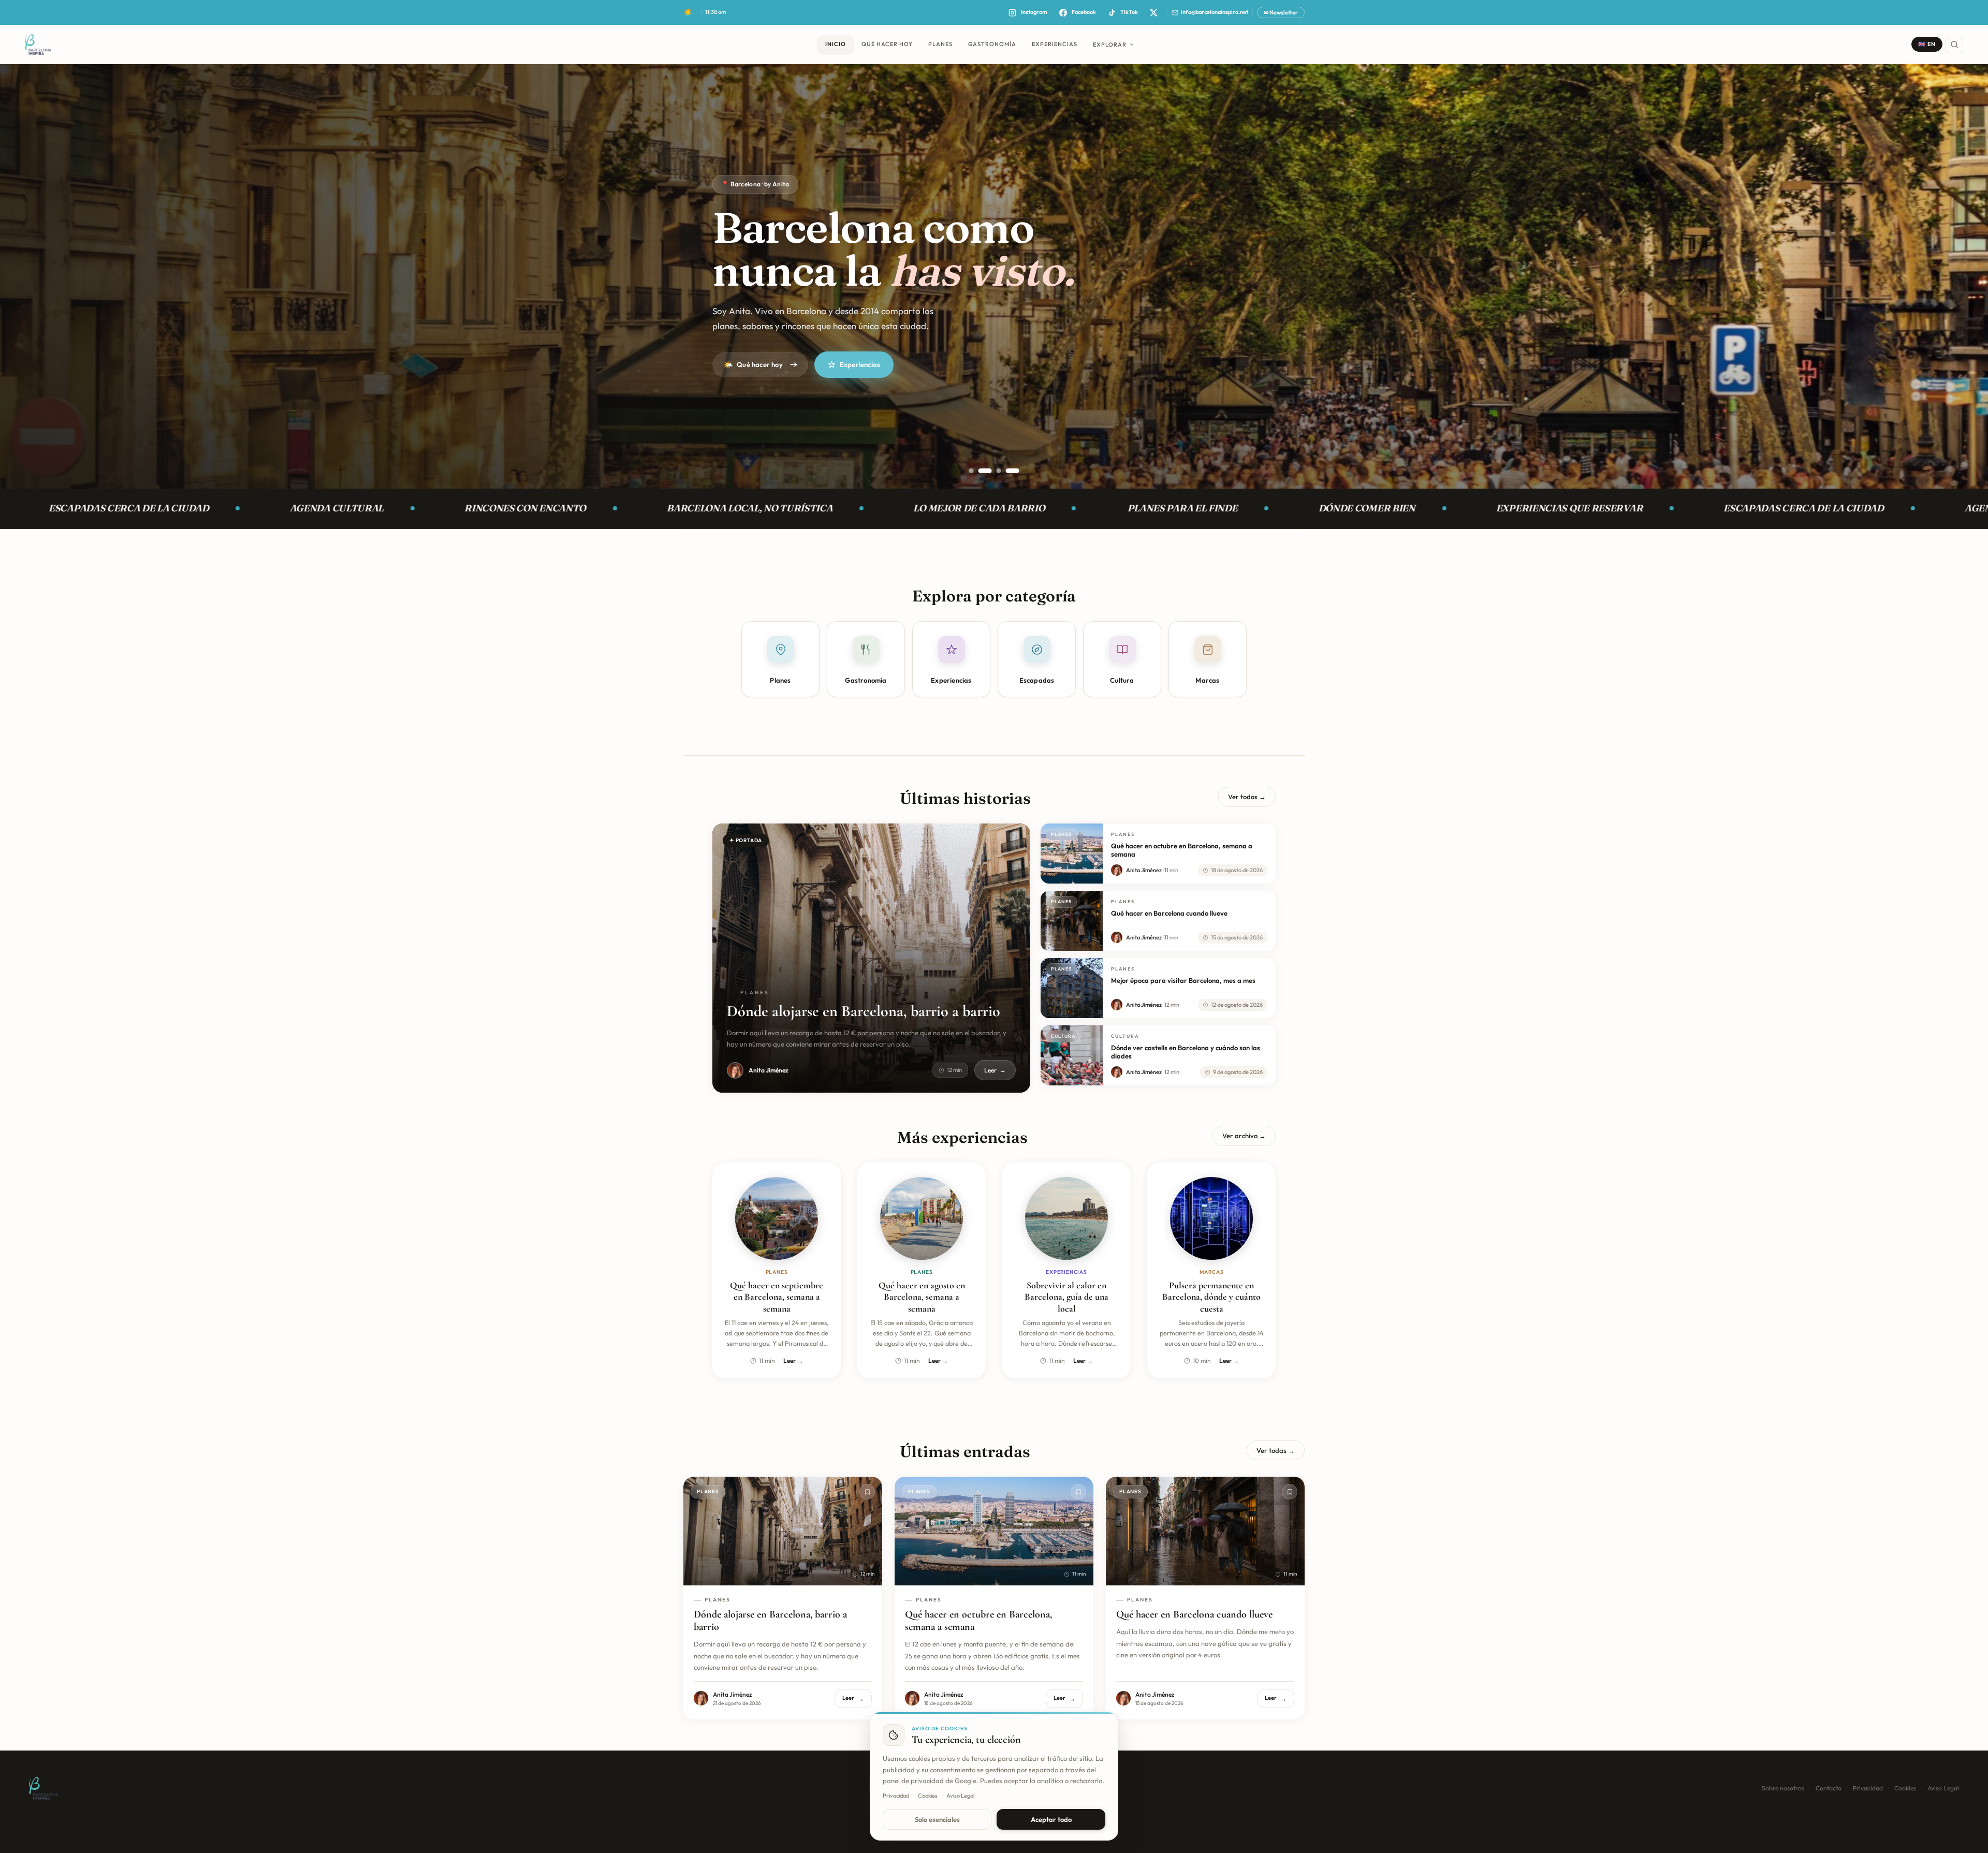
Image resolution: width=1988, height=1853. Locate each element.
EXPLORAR (1110, 45)
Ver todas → (1276, 1450)
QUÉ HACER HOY (887, 44)
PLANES (940, 44)
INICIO (836, 44)
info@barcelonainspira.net (1215, 12)
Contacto (1829, 1788)
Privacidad (1868, 1788)
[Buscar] (1954, 45)
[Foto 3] (999, 471)
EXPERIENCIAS (1055, 44)
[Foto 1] (976, 471)
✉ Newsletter (1281, 12)
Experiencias (860, 364)
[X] (1153, 12)
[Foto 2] (990, 471)
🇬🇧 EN (1927, 44)
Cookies (1905, 1788)
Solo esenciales (937, 1819)
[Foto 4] (1013, 471)
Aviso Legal (1943, 1788)
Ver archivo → (1244, 1136)
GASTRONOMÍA (992, 44)
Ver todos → (1247, 797)
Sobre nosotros (1783, 1788)
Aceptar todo (1051, 1819)
